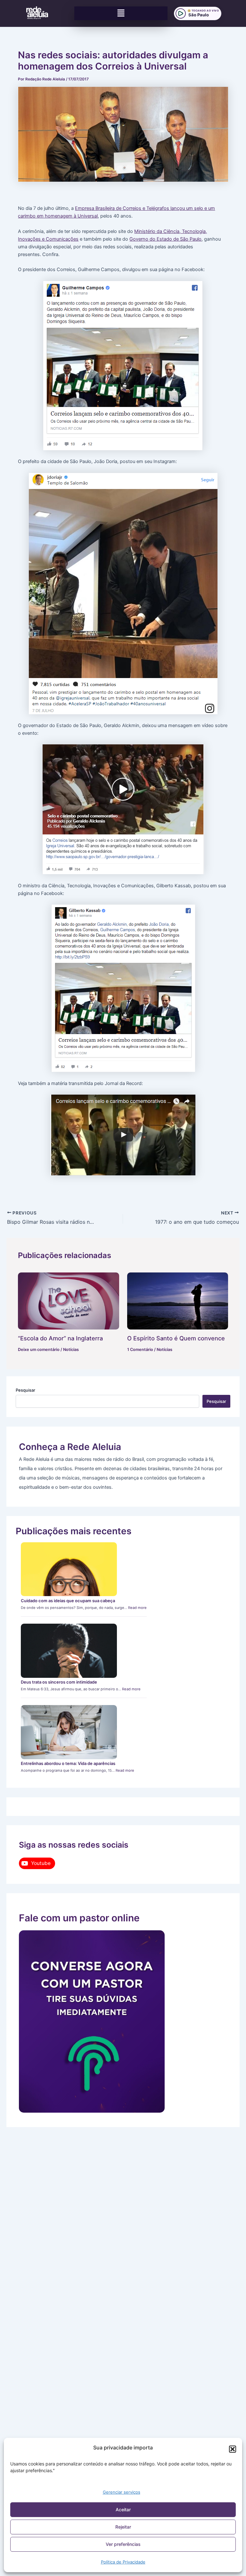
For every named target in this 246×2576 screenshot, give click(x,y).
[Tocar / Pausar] (181, 13)
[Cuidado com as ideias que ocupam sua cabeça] (69, 1569)
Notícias (71, 1350)
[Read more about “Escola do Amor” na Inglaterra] (68, 1301)
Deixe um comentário (39, 1350)
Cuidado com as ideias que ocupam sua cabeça (68, 1601)
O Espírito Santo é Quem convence (176, 1338)
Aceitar (123, 2510)
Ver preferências (123, 2544)
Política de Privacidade (123, 2562)
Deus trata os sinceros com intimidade (59, 1682)
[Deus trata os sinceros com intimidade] (69, 1651)
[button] (233, 2449)
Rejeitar (123, 2527)
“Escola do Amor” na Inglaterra (60, 1338)
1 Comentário (140, 1350)
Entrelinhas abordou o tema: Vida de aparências (68, 1763)
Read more (137, 1608)
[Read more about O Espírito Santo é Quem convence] (178, 1301)
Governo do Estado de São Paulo (165, 239)
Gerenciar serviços (122, 2492)
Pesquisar (25, 1390)
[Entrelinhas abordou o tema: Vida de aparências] (69, 1732)
